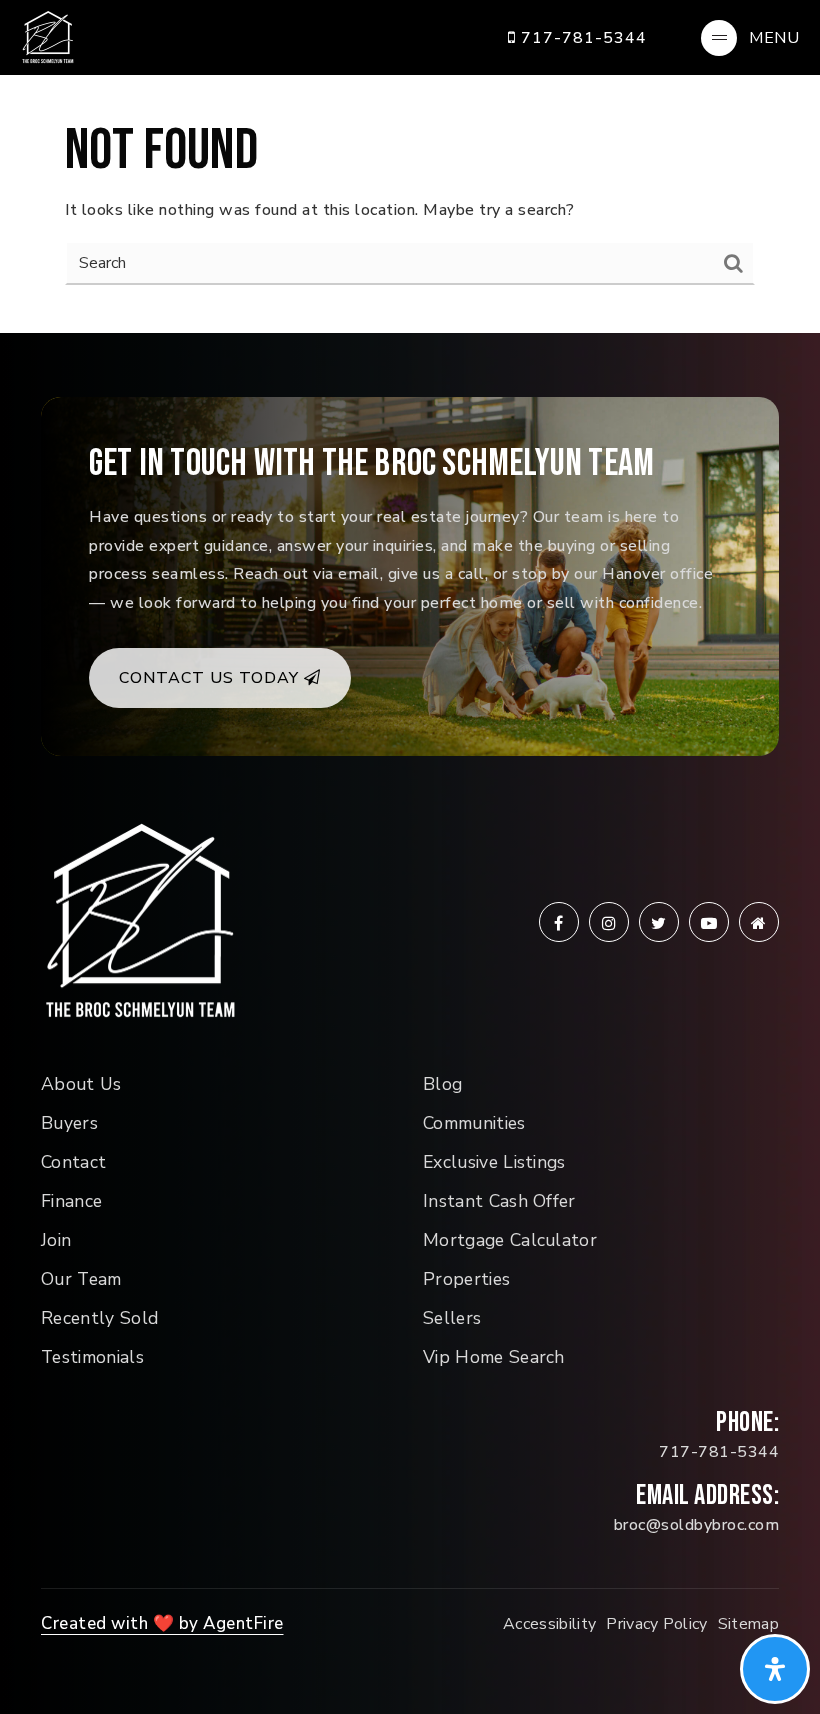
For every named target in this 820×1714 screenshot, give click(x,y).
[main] (410, 166)
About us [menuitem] (81, 1084)
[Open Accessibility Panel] (775, 1669)
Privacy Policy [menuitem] (656, 1624)
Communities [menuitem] (474, 1123)
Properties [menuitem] (466, 1279)
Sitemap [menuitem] (748, 1624)
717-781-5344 (581, 38)
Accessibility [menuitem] (549, 1624)
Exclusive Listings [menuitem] (494, 1162)
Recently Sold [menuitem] (99, 1318)
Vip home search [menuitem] (494, 1357)
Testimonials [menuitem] (92, 1357)
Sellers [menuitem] (452, 1318)
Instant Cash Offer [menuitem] (499, 1201)
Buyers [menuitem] (69, 1123)
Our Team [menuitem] (81, 1279)
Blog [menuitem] (442, 1084)
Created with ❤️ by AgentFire (162, 1623)
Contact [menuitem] (73, 1162)
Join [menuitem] (56, 1240)
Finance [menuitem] (71, 1201)
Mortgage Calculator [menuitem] (510, 1240)
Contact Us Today (211, 678)
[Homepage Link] (48, 36)
